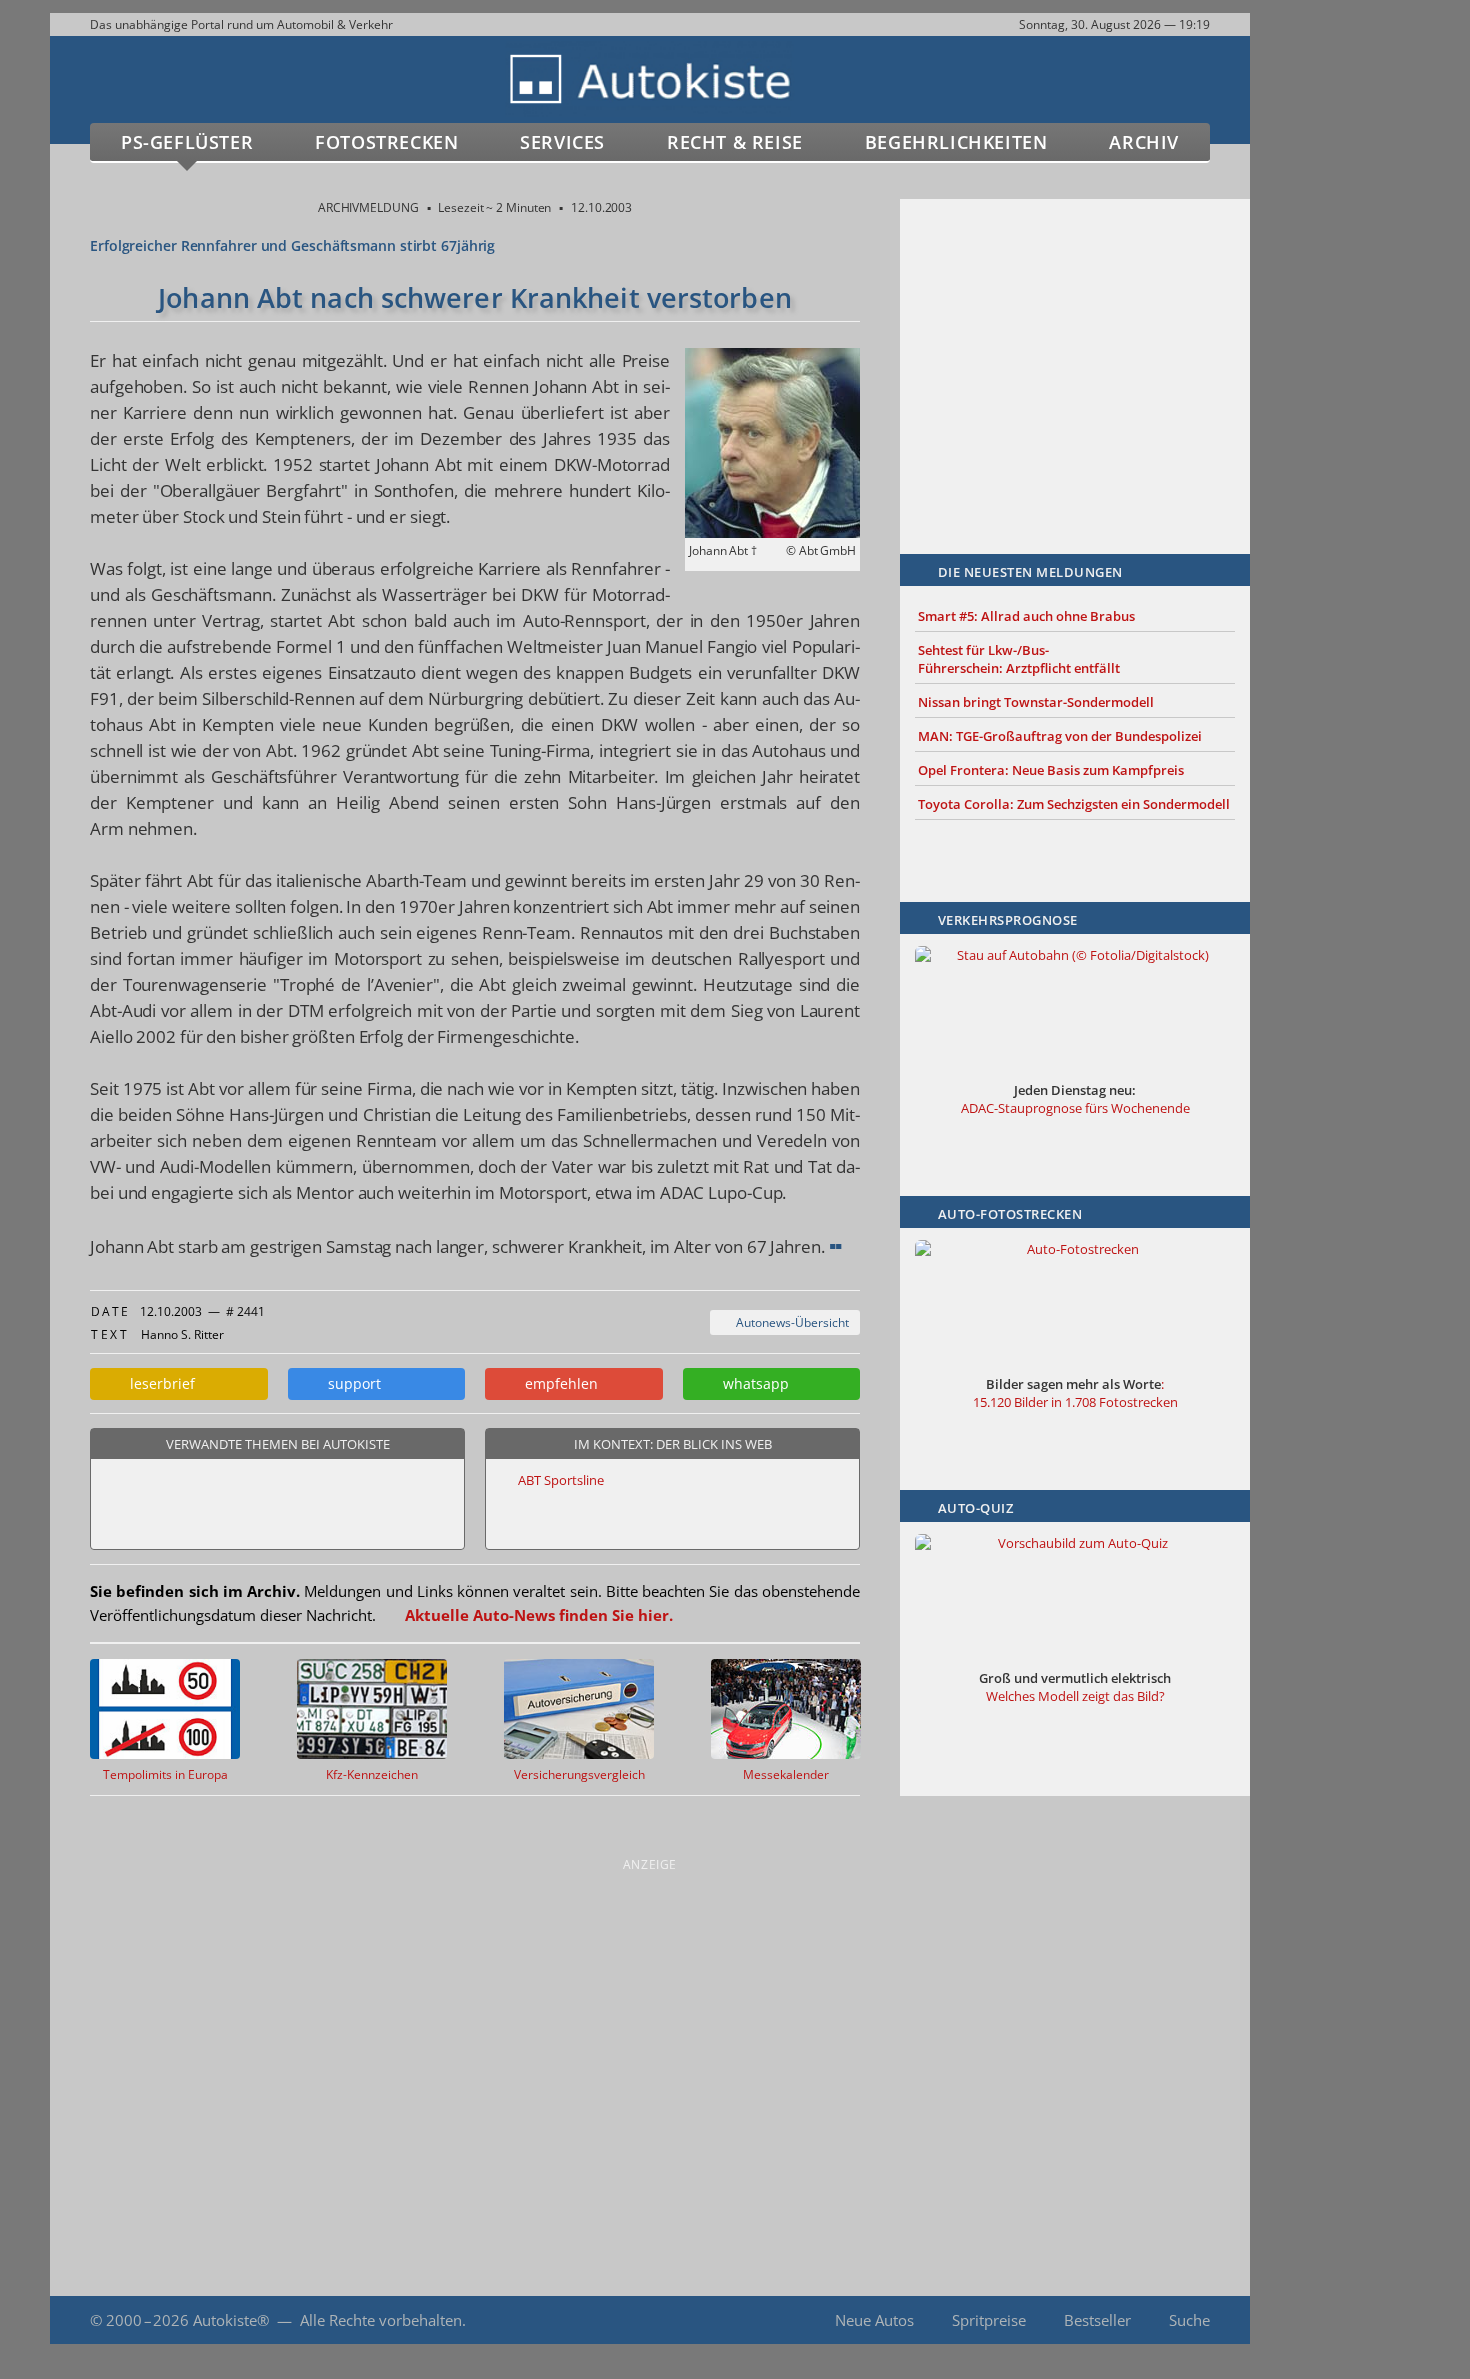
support (350, 1383)
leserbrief (158, 1383)
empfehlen (557, 1383)
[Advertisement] (1075, 347)
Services (562, 142)
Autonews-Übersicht (789, 1322)
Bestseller (1097, 2320)
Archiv (1144, 142)
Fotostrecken (386, 142)
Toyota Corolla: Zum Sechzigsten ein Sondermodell (1074, 804)
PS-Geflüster (187, 142)
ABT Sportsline (561, 1480)
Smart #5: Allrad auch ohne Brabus (1026, 616)
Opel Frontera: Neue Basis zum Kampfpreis (1051, 770)
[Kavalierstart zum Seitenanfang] (1292, 2320)
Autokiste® (231, 2320)
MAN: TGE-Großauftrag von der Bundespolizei (1060, 736)
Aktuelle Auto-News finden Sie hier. (539, 1615)
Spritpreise (989, 2320)
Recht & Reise (735, 142)
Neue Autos (874, 2320)
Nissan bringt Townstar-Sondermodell (1036, 702)
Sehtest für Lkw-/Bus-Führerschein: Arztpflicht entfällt (1019, 659)
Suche (1189, 2320)
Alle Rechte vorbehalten (381, 2320)
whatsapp (752, 1383)
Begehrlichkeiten (956, 142)
